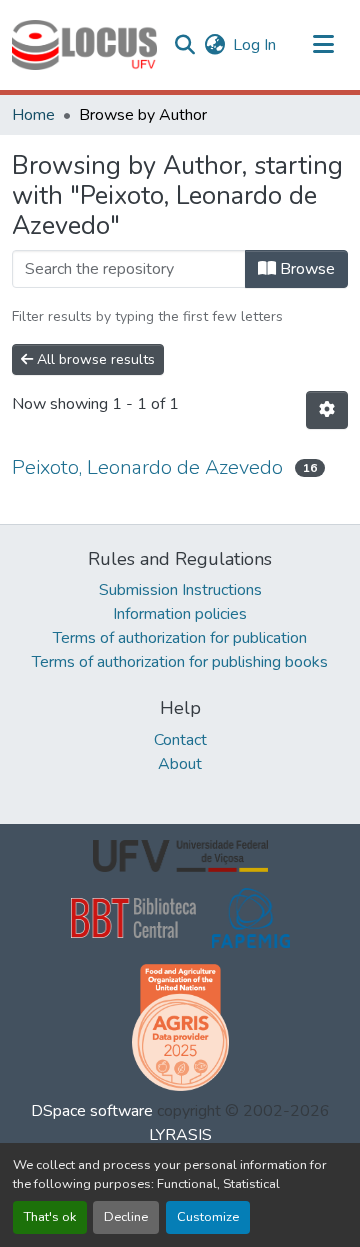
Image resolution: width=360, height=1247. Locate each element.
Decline (126, 1217)
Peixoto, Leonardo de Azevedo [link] (147, 467)
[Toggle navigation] (324, 45)
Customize (208, 1217)
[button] (84, 45)
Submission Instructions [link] (180, 590)
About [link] (180, 764)
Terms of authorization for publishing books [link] (180, 662)
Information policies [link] (180, 614)
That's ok (50, 1217)
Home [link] (33, 115)
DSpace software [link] (92, 1111)
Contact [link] (180, 740)
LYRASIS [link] (180, 1135)
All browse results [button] (94, 359)
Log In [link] (254, 45)
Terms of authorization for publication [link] (180, 638)
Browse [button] (305, 269)
